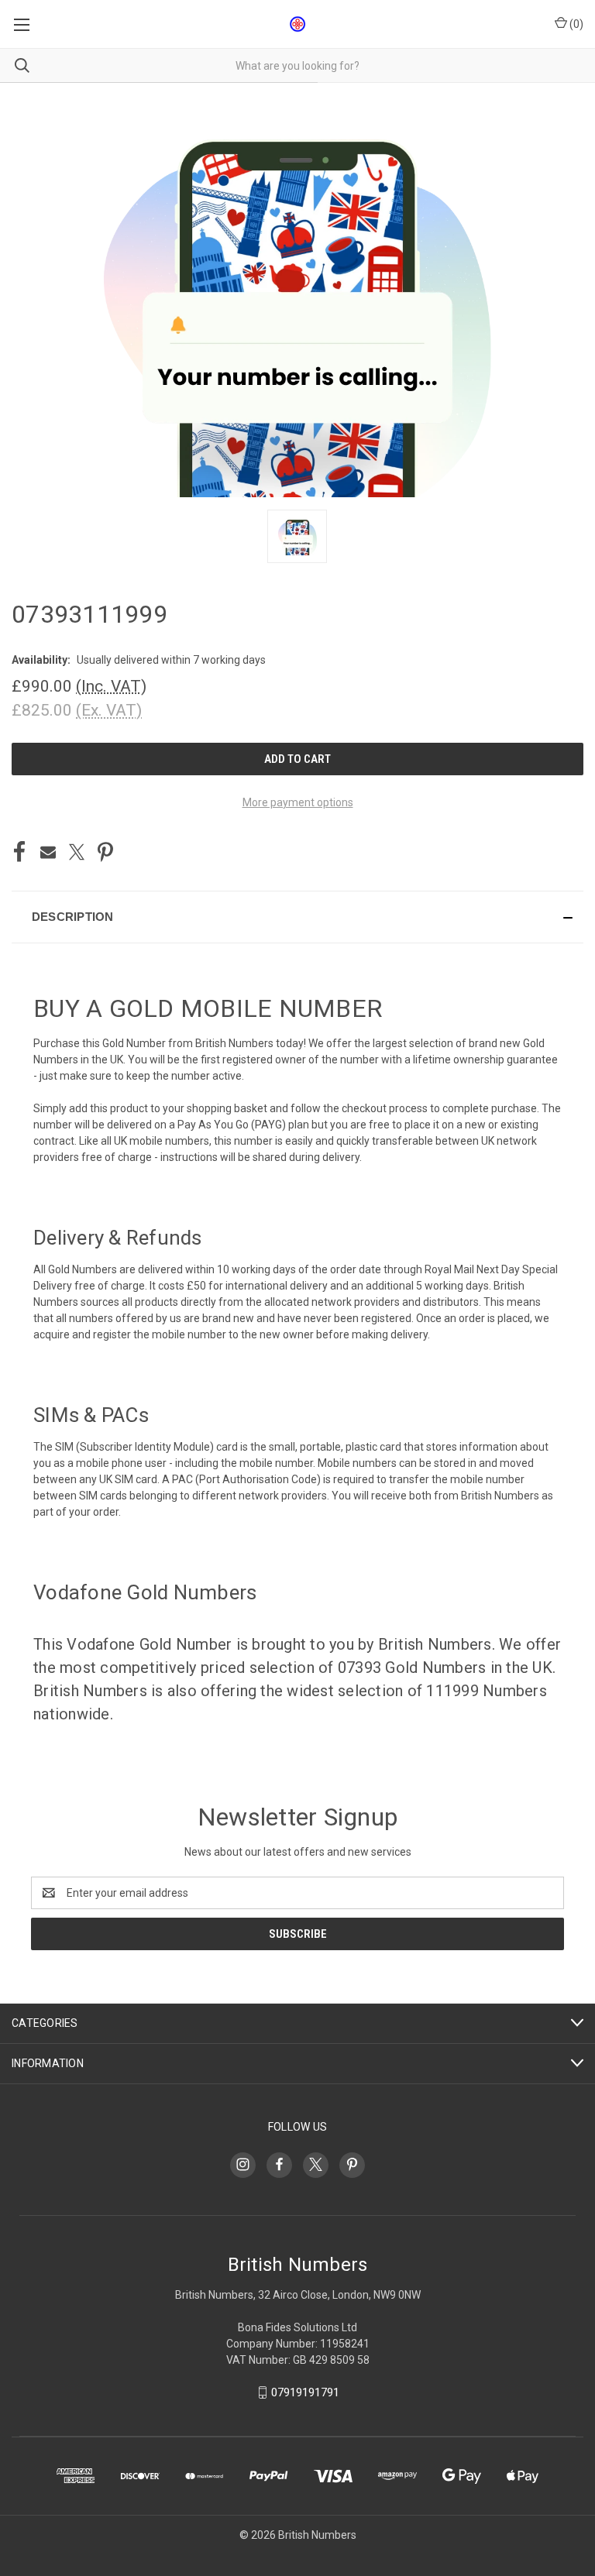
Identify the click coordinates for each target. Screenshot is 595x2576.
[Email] (48, 852)
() (575, 24)
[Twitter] (77, 852)
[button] (297, 917)
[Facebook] (19, 852)
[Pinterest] (105, 852)
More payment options (298, 802)
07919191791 (305, 2392)
